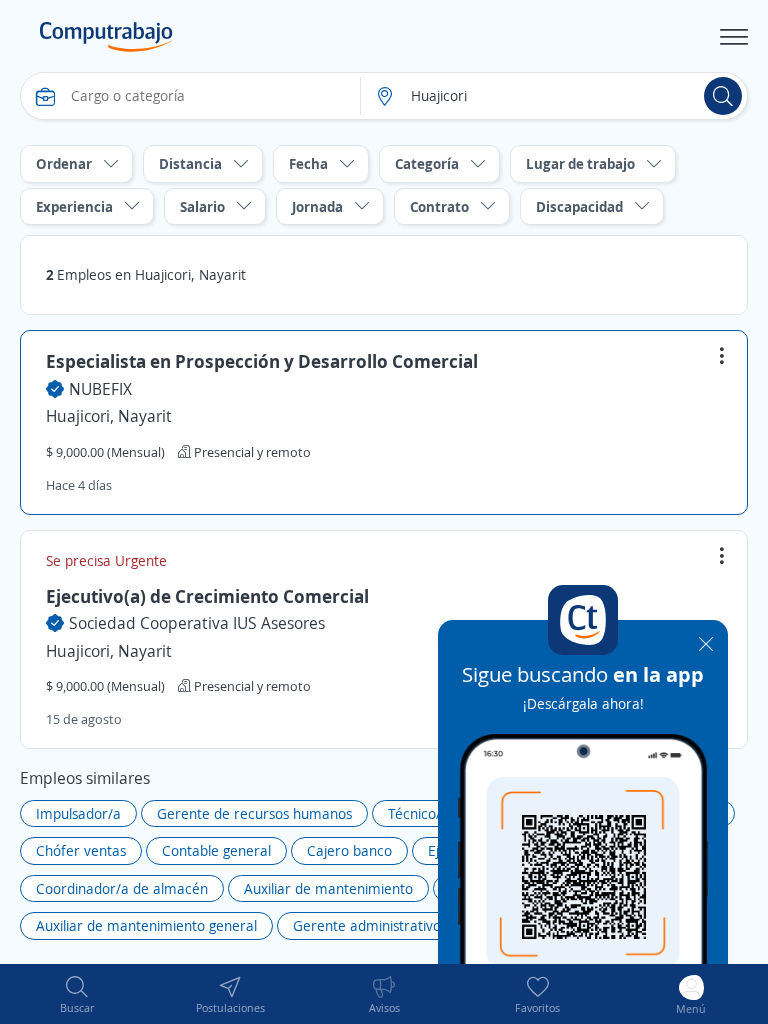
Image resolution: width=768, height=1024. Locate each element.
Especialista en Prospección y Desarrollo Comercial (262, 361)
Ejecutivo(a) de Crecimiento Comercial (207, 596)
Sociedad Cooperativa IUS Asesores (197, 623)
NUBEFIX (100, 389)
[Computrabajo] (106, 37)
